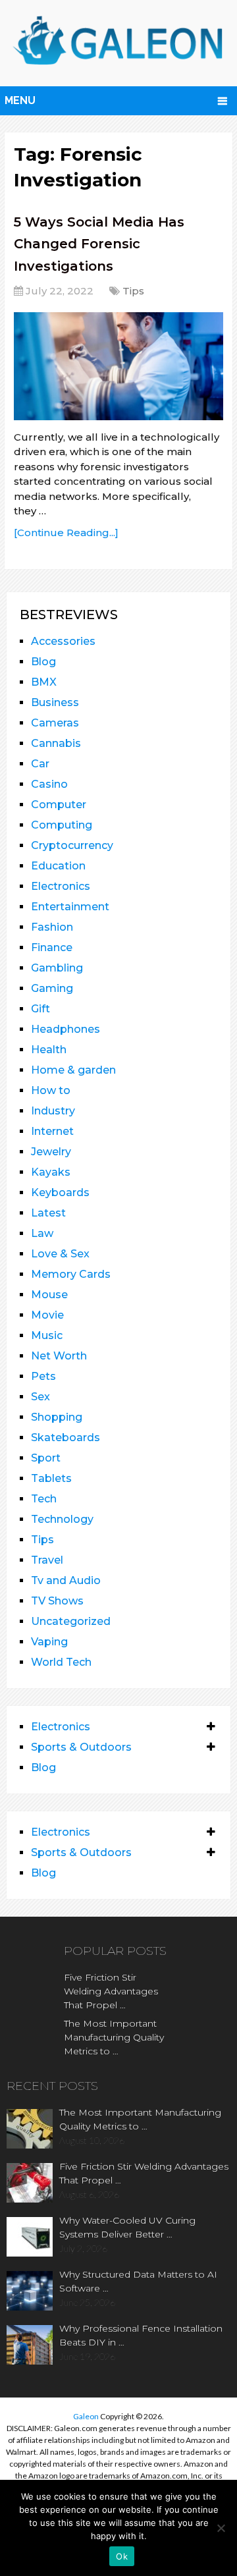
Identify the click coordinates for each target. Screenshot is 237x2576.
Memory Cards (71, 1274)
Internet (52, 1131)
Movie (47, 1315)
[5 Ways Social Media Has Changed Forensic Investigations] (118, 366)
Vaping (49, 1642)
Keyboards (60, 1192)
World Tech (61, 1662)
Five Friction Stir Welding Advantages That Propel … (111, 1991)
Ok (122, 2556)
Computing (62, 825)
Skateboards (66, 1438)
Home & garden (73, 1070)
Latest (48, 1213)
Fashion (52, 927)
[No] (221, 2528)
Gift (40, 1009)
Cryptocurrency (72, 845)
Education (58, 866)
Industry (53, 1111)
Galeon (86, 2416)
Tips (133, 291)
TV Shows (57, 1601)
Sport (46, 1458)
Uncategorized (71, 1621)
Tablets (51, 1478)
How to (51, 1090)
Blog (43, 662)
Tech (44, 1499)
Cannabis (56, 743)
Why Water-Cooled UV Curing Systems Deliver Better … (127, 2227)
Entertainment (70, 907)
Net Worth (59, 1356)
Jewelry (51, 1152)
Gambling (57, 968)
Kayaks (51, 1172)
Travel (47, 1560)
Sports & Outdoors (81, 1747)
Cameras (55, 723)
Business (55, 702)
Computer (59, 805)
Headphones (66, 1029)
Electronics (61, 886)
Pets (43, 1376)
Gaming (52, 988)
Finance (52, 947)
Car (40, 764)
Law (42, 1233)
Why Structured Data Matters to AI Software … (138, 2281)
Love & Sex (60, 1254)
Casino (49, 784)
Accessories (63, 641)
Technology (62, 1519)
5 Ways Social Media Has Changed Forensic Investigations (99, 244)
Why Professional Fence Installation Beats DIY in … (141, 2335)
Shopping (57, 1417)
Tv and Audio (66, 1580)
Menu (20, 100)
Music (47, 1335)
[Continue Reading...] (66, 533)
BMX (44, 682)
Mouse (49, 1295)
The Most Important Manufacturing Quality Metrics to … (114, 2037)
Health (49, 1050)
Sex (40, 1397)
